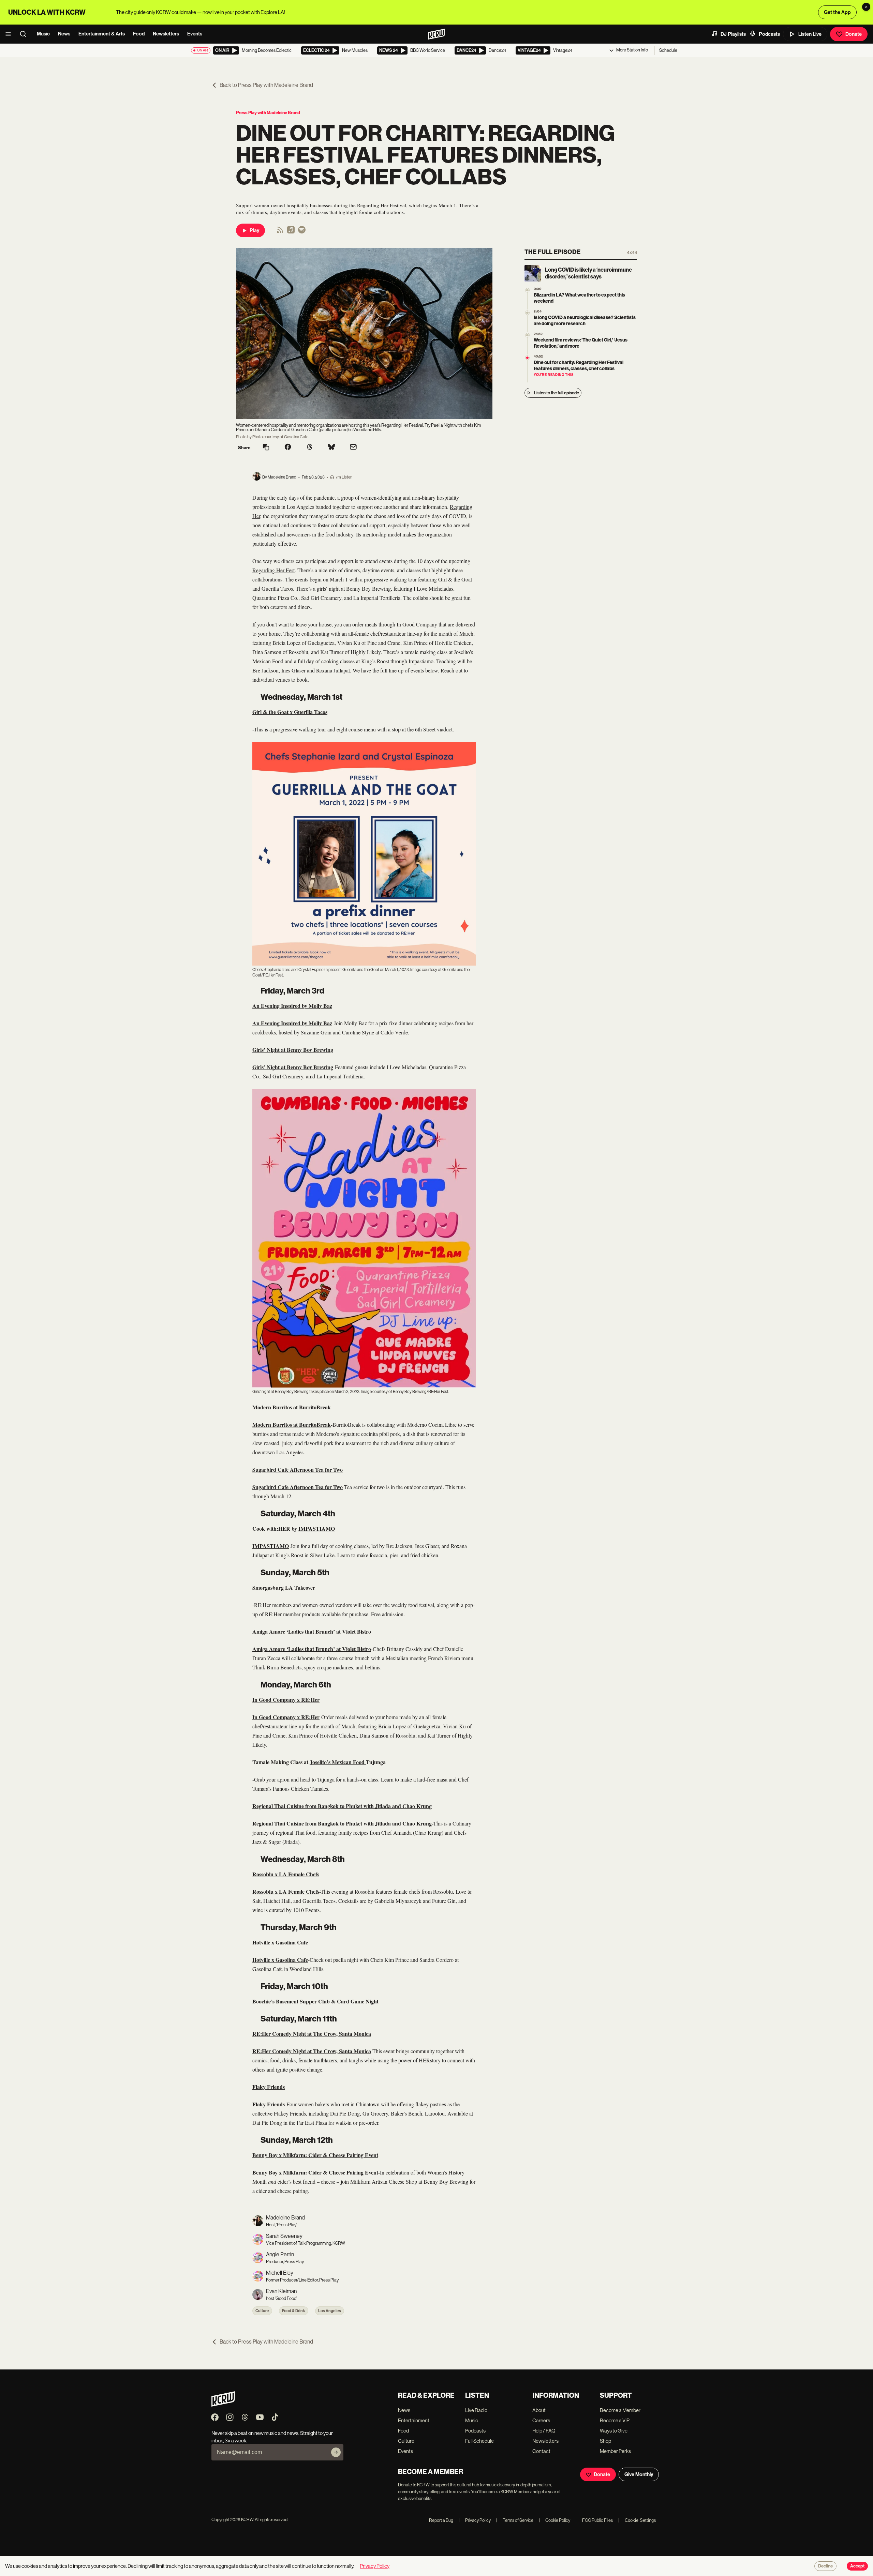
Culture (262, 2311)
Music (43, 34)
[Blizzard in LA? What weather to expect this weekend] (527, 290)
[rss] (280, 232)
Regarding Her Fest (273, 570)
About (539, 2410)
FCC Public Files (594, 2520)
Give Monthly (639, 2474)
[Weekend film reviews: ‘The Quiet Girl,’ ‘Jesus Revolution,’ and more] (527, 335)
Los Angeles (330, 2311)
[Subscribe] (336, 2452)
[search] (25, 34)
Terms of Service (515, 2520)
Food (139, 34)
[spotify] (302, 232)
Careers (541, 2420)
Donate (854, 34)
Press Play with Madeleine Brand (268, 113)
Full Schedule (479, 2441)
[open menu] (10, 34)
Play (254, 230)
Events (195, 34)
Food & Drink (294, 2311)
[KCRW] (223, 2405)
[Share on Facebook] (288, 448)
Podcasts (769, 34)
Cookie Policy (554, 2520)
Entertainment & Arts (102, 34)
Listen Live (810, 34)
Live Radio (476, 2410)
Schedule (668, 50)
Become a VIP (615, 2420)
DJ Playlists (733, 34)
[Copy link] (266, 448)
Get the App (837, 12)
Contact (541, 2451)
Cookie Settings (640, 2520)
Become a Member (620, 2410)
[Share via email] (353, 448)
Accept (857, 2566)
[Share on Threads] (310, 448)
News (64, 34)
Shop (605, 2441)
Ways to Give (614, 2431)
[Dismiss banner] (866, 7)
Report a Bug (441, 2520)
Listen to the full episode (557, 393)
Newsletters (166, 34)
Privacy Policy (475, 2520)
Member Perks (615, 2451)
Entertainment (414, 2420)
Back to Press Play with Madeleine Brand (266, 85)
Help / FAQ (544, 2431)
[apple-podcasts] (291, 232)
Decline (825, 2566)
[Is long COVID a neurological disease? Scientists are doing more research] (527, 313)
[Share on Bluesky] (331, 448)
